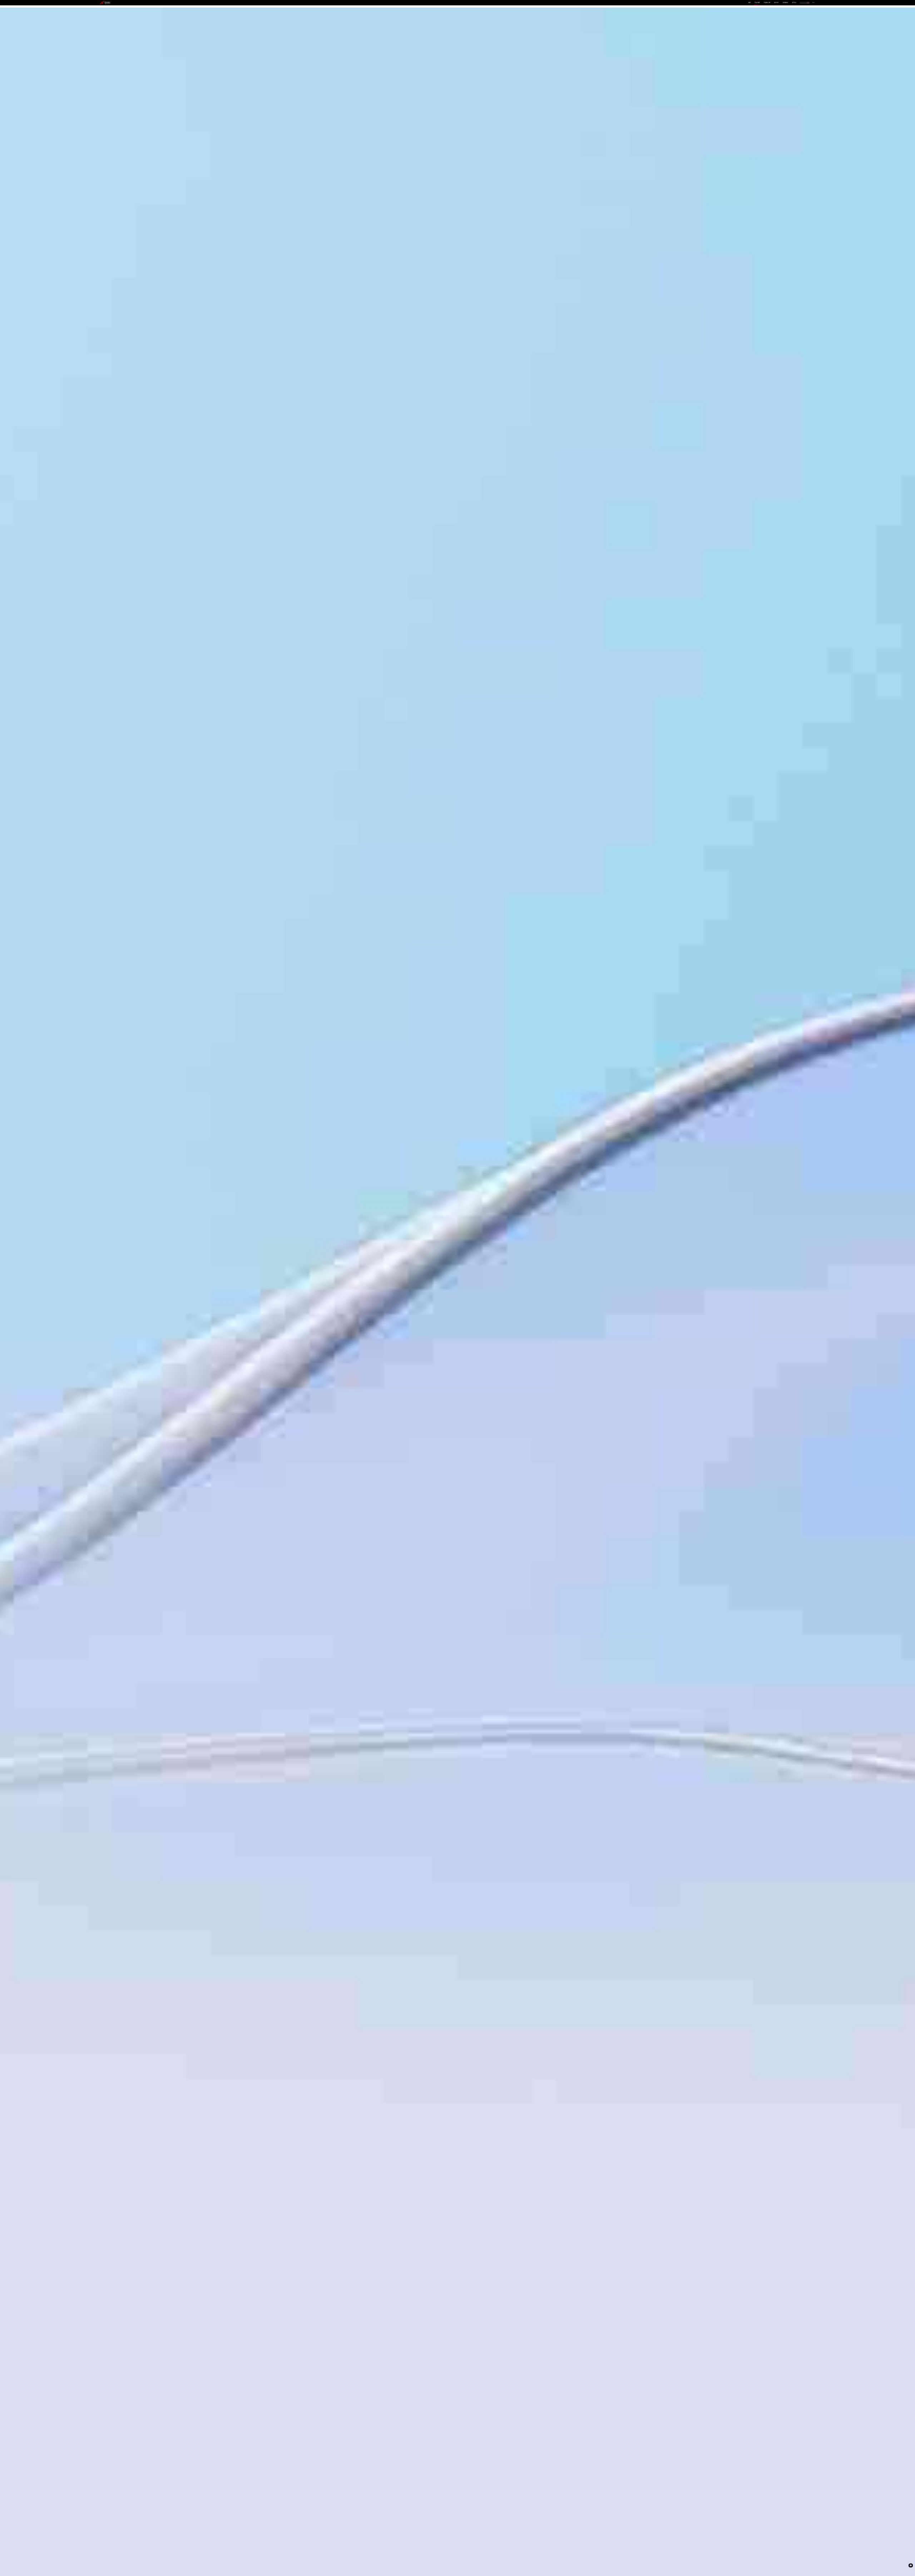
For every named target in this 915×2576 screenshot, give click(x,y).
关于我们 (794, 3)
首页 (750, 3)
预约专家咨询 (108, 1311)
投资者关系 (785, 3)
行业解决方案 (767, 3)
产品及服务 (757, 3)
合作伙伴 (776, 3)
